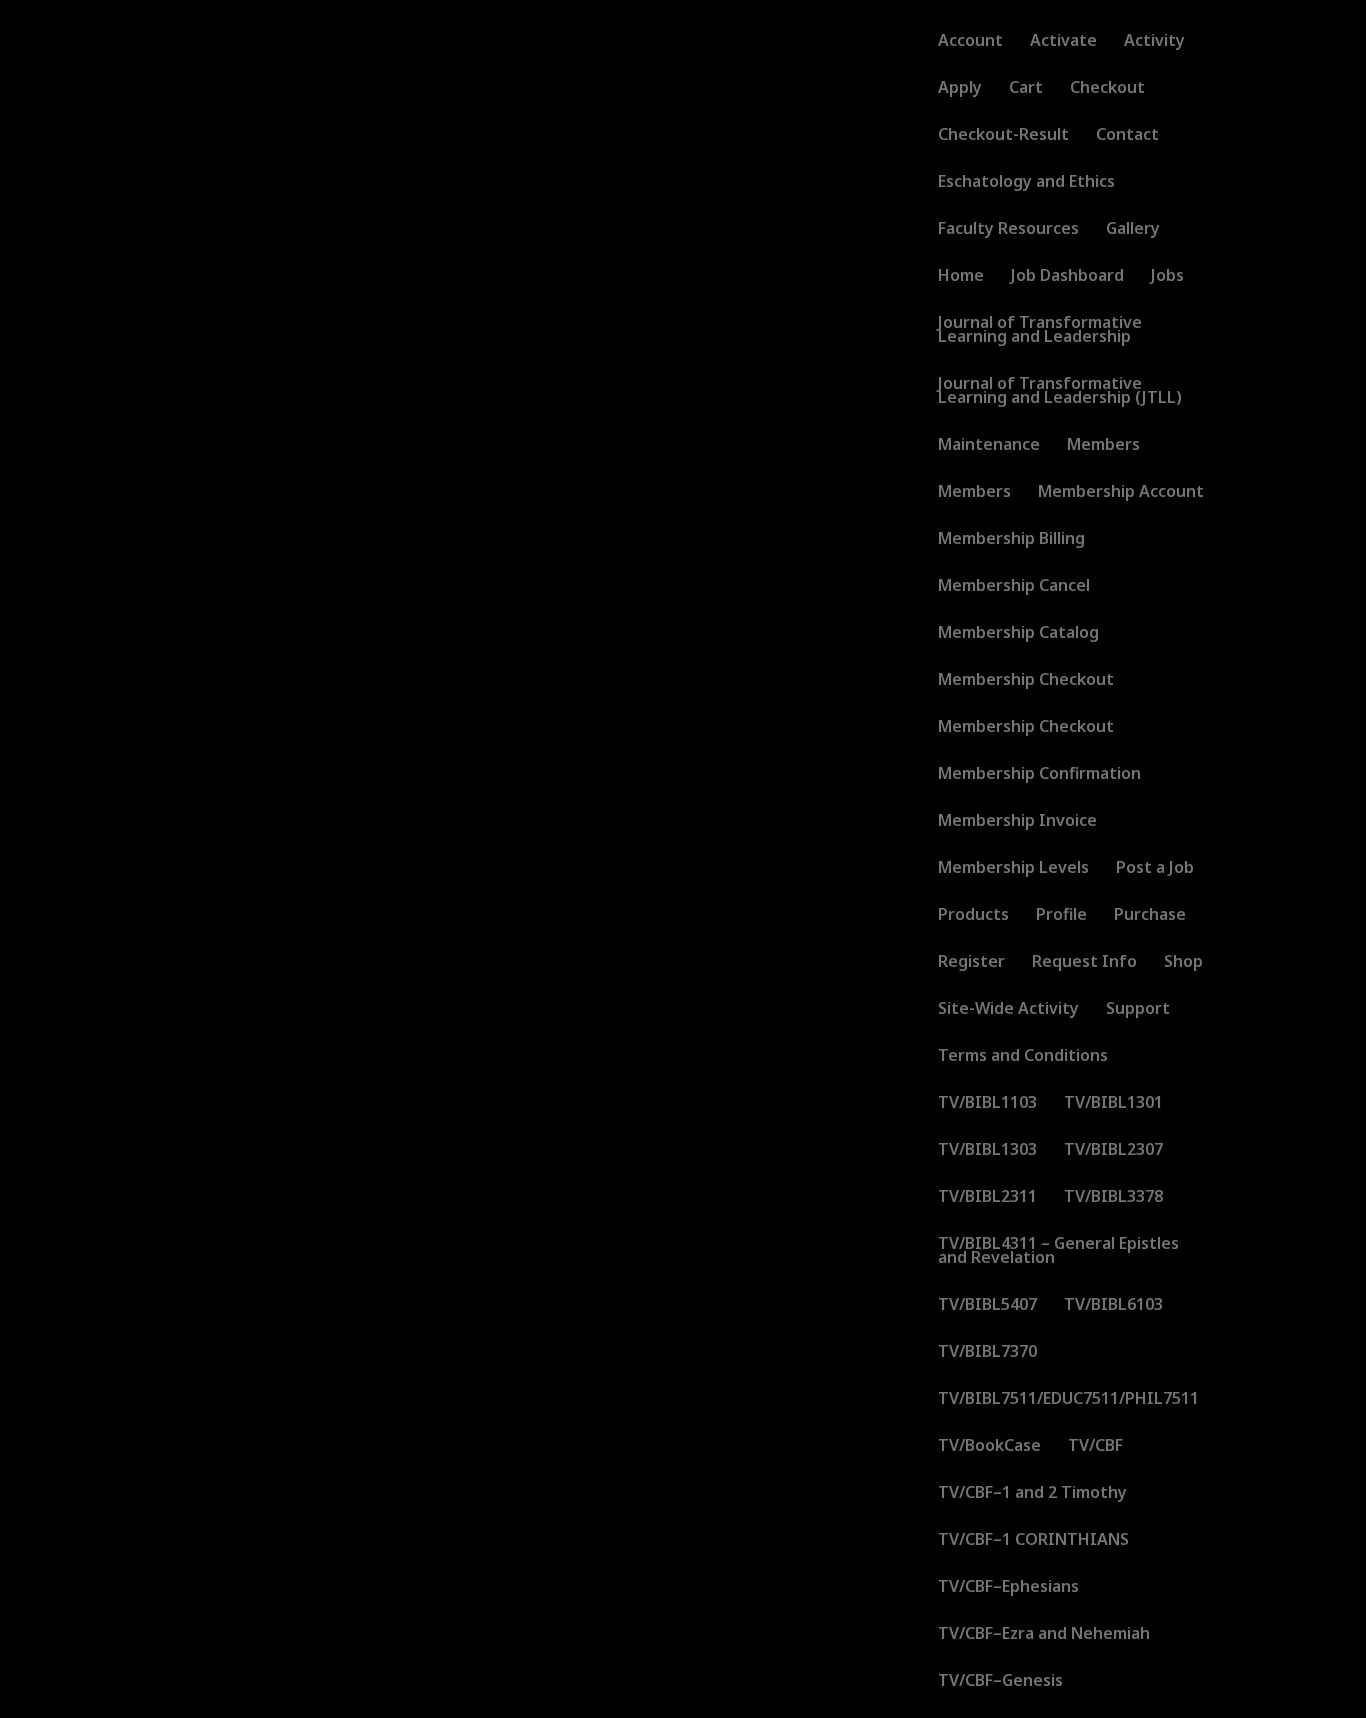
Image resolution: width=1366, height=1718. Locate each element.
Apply (960, 89)
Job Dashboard (1067, 277)
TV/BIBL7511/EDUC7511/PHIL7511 (1068, 1400)
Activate (1063, 42)
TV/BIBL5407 (987, 1306)
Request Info (1084, 963)
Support (1138, 1010)
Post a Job (1155, 869)
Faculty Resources (1008, 230)
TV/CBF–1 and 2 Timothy (1032, 1494)
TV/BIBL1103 (987, 1104)
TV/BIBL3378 (1113, 1198)
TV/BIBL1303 (987, 1151)
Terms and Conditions (1023, 1057)
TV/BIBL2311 (987, 1198)
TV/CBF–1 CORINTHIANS (1033, 1541)
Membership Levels (1013, 869)
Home (961, 277)
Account (970, 42)
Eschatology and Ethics (1026, 183)
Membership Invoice (1017, 822)
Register (971, 963)
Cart (1026, 89)
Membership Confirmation (1039, 775)
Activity (1154, 42)
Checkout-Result (1003, 136)
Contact (1127, 136)
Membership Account (1121, 493)
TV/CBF (1095, 1447)
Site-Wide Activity (1008, 1010)
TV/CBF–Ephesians (1008, 1588)
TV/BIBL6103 (1113, 1306)
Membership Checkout (1026, 681)
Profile (1061, 916)
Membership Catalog (1018, 634)
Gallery (1133, 230)
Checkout (1107, 89)
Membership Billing (1011, 540)
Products (973, 916)
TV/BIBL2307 (1113, 1151)
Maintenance (989, 446)
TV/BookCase (989, 1447)
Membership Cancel (1014, 587)
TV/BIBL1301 (1113, 1104)
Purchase (1150, 916)
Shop (1183, 963)
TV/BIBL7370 (987, 1353)
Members (1103, 446)
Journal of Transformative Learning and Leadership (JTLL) (1060, 392)
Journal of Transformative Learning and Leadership (1040, 331)
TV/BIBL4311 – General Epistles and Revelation (1058, 1252)
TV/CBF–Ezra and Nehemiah (1044, 1635)
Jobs (1167, 277)
